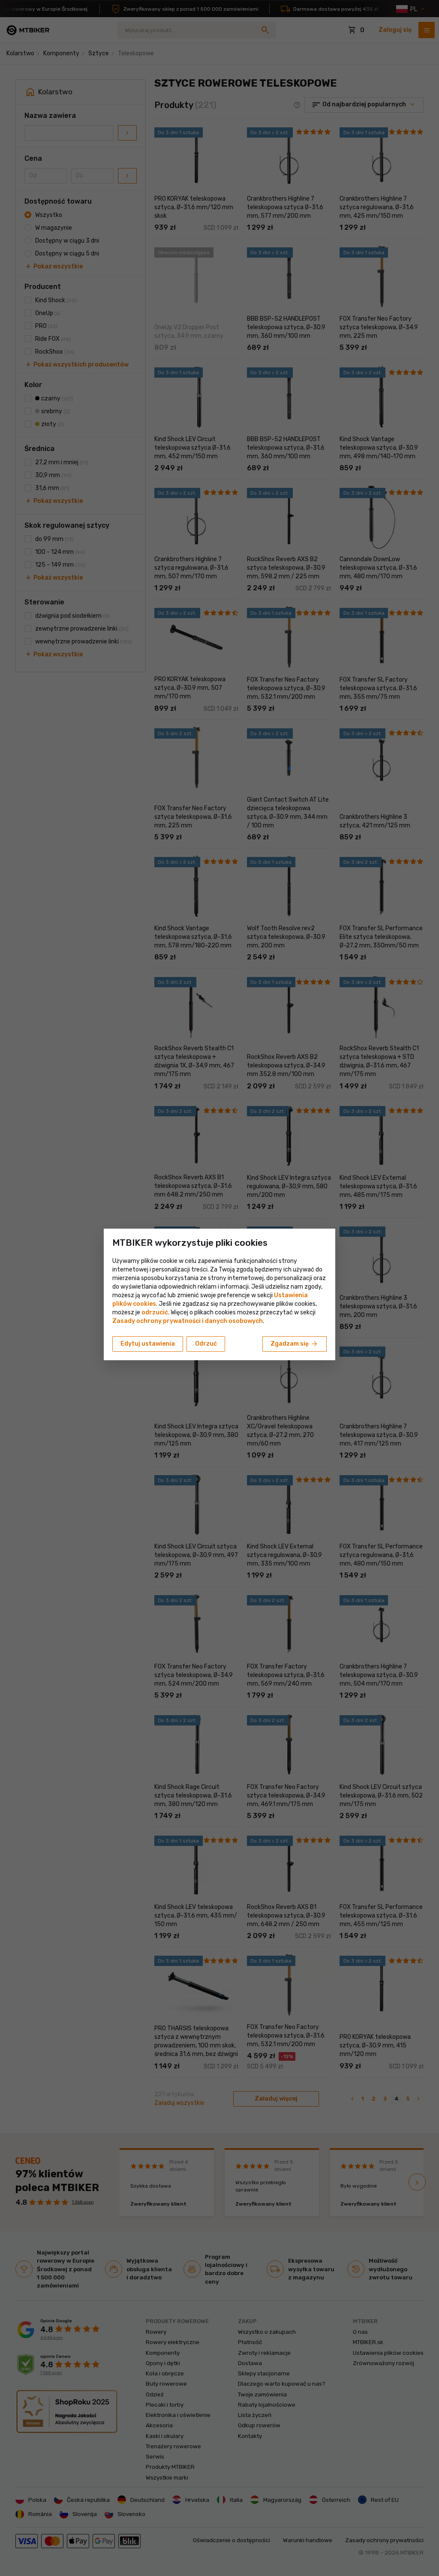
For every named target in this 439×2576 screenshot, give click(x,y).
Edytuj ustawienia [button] (148, 1344)
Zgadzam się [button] (295, 1344)
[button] (155, 1312)
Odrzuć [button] (206, 1344)
